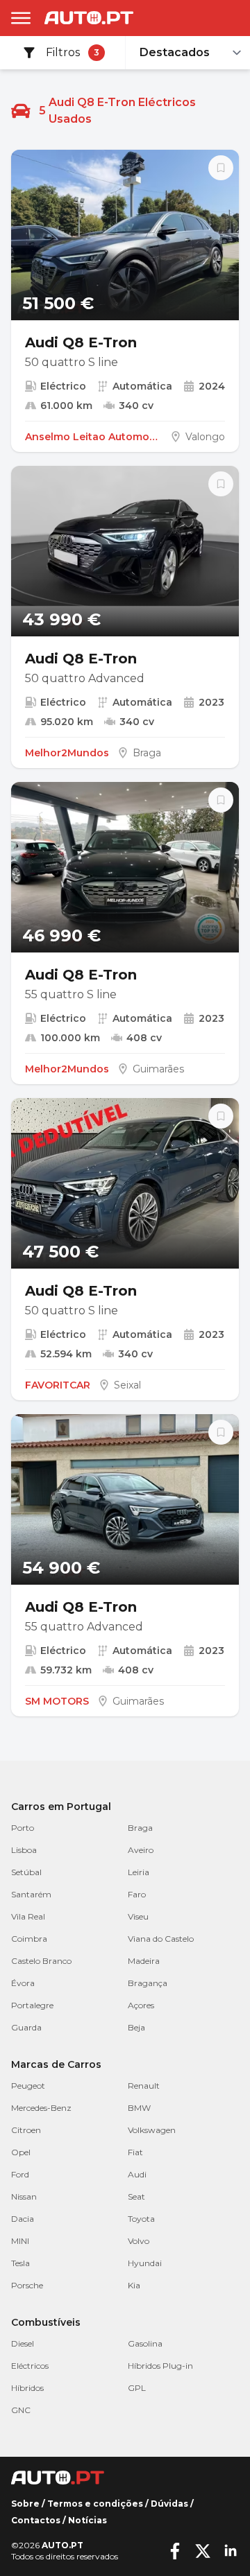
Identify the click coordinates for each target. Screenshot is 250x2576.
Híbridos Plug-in (160, 2366)
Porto (23, 1828)
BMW (139, 2108)
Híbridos (27, 2388)
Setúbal (26, 1872)
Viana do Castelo (161, 1939)
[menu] (21, 18)
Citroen (26, 2130)
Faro (137, 1894)
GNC (21, 2410)
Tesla (20, 2263)
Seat (136, 2196)
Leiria (139, 1872)
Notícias (87, 2520)
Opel (21, 2152)
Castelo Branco (41, 1961)
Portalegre (32, 2005)
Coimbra (29, 1939)
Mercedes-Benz (41, 2108)
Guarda (26, 2027)
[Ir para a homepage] (89, 18)
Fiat (135, 2152)
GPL (137, 2388)
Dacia (23, 2219)
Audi (137, 2174)
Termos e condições (95, 2504)
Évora (23, 1983)
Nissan (24, 2196)
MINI (20, 2241)
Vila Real (28, 1916)
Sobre (25, 2504)
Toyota (141, 2219)
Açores (141, 2005)
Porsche (27, 2285)
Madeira (144, 1961)
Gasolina (145, 2343)
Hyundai (145, 2263)
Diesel (23, 2343)
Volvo (139, 2241)
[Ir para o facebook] (175, 2551)
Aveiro (141, 1850)
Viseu (138, 1916)
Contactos (36, 2520)
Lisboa (24, 1850)
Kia (134, 2285)
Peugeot (28, 2086)
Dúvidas (169, 2504)
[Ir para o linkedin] (231, 2551)
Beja (136, 2027)
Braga (140, 1828)
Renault (144, 2086)
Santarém (31, 1894)
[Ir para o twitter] (203, 2551)
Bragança (148, 1983)
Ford (20, 2174)
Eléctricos (30, 2366)
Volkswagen (152, 2130)
